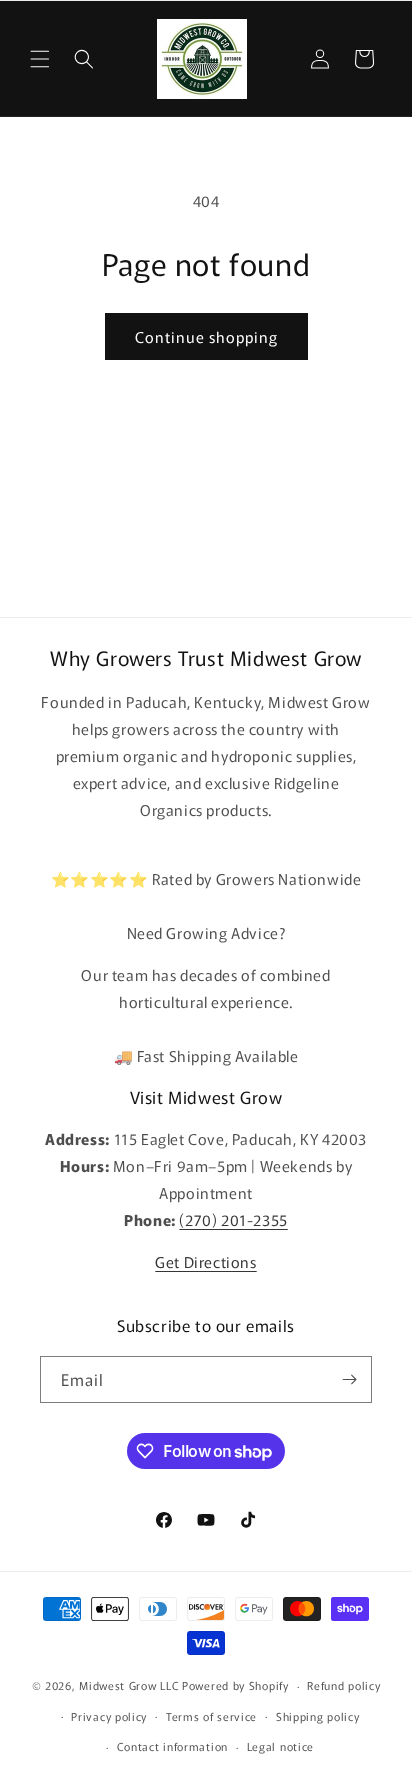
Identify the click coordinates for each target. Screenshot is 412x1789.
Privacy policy (109, 1716)
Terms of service (211, 1716)
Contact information (172, 1746)
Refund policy (343, 1685)
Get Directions (205, 1261)
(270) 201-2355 (233, 1219)
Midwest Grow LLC (129, 1685)
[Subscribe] (349, 1379)
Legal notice (280, 1746)
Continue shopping (206, 336)
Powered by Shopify (235, 1685)
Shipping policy (318, 1716)
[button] (40, 59)
